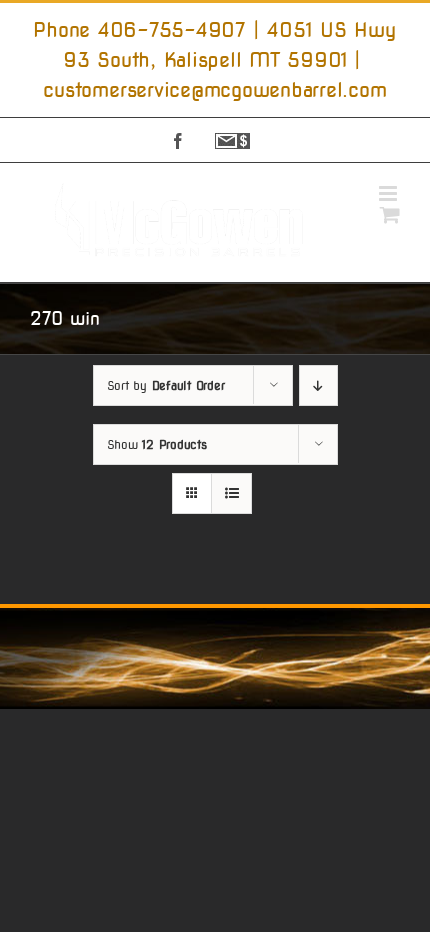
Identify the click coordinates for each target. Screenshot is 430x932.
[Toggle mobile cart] (390, 214)
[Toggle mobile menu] (389, 193)
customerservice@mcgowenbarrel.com (214, 90)
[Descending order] (318, 385)
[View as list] (231, 493)
